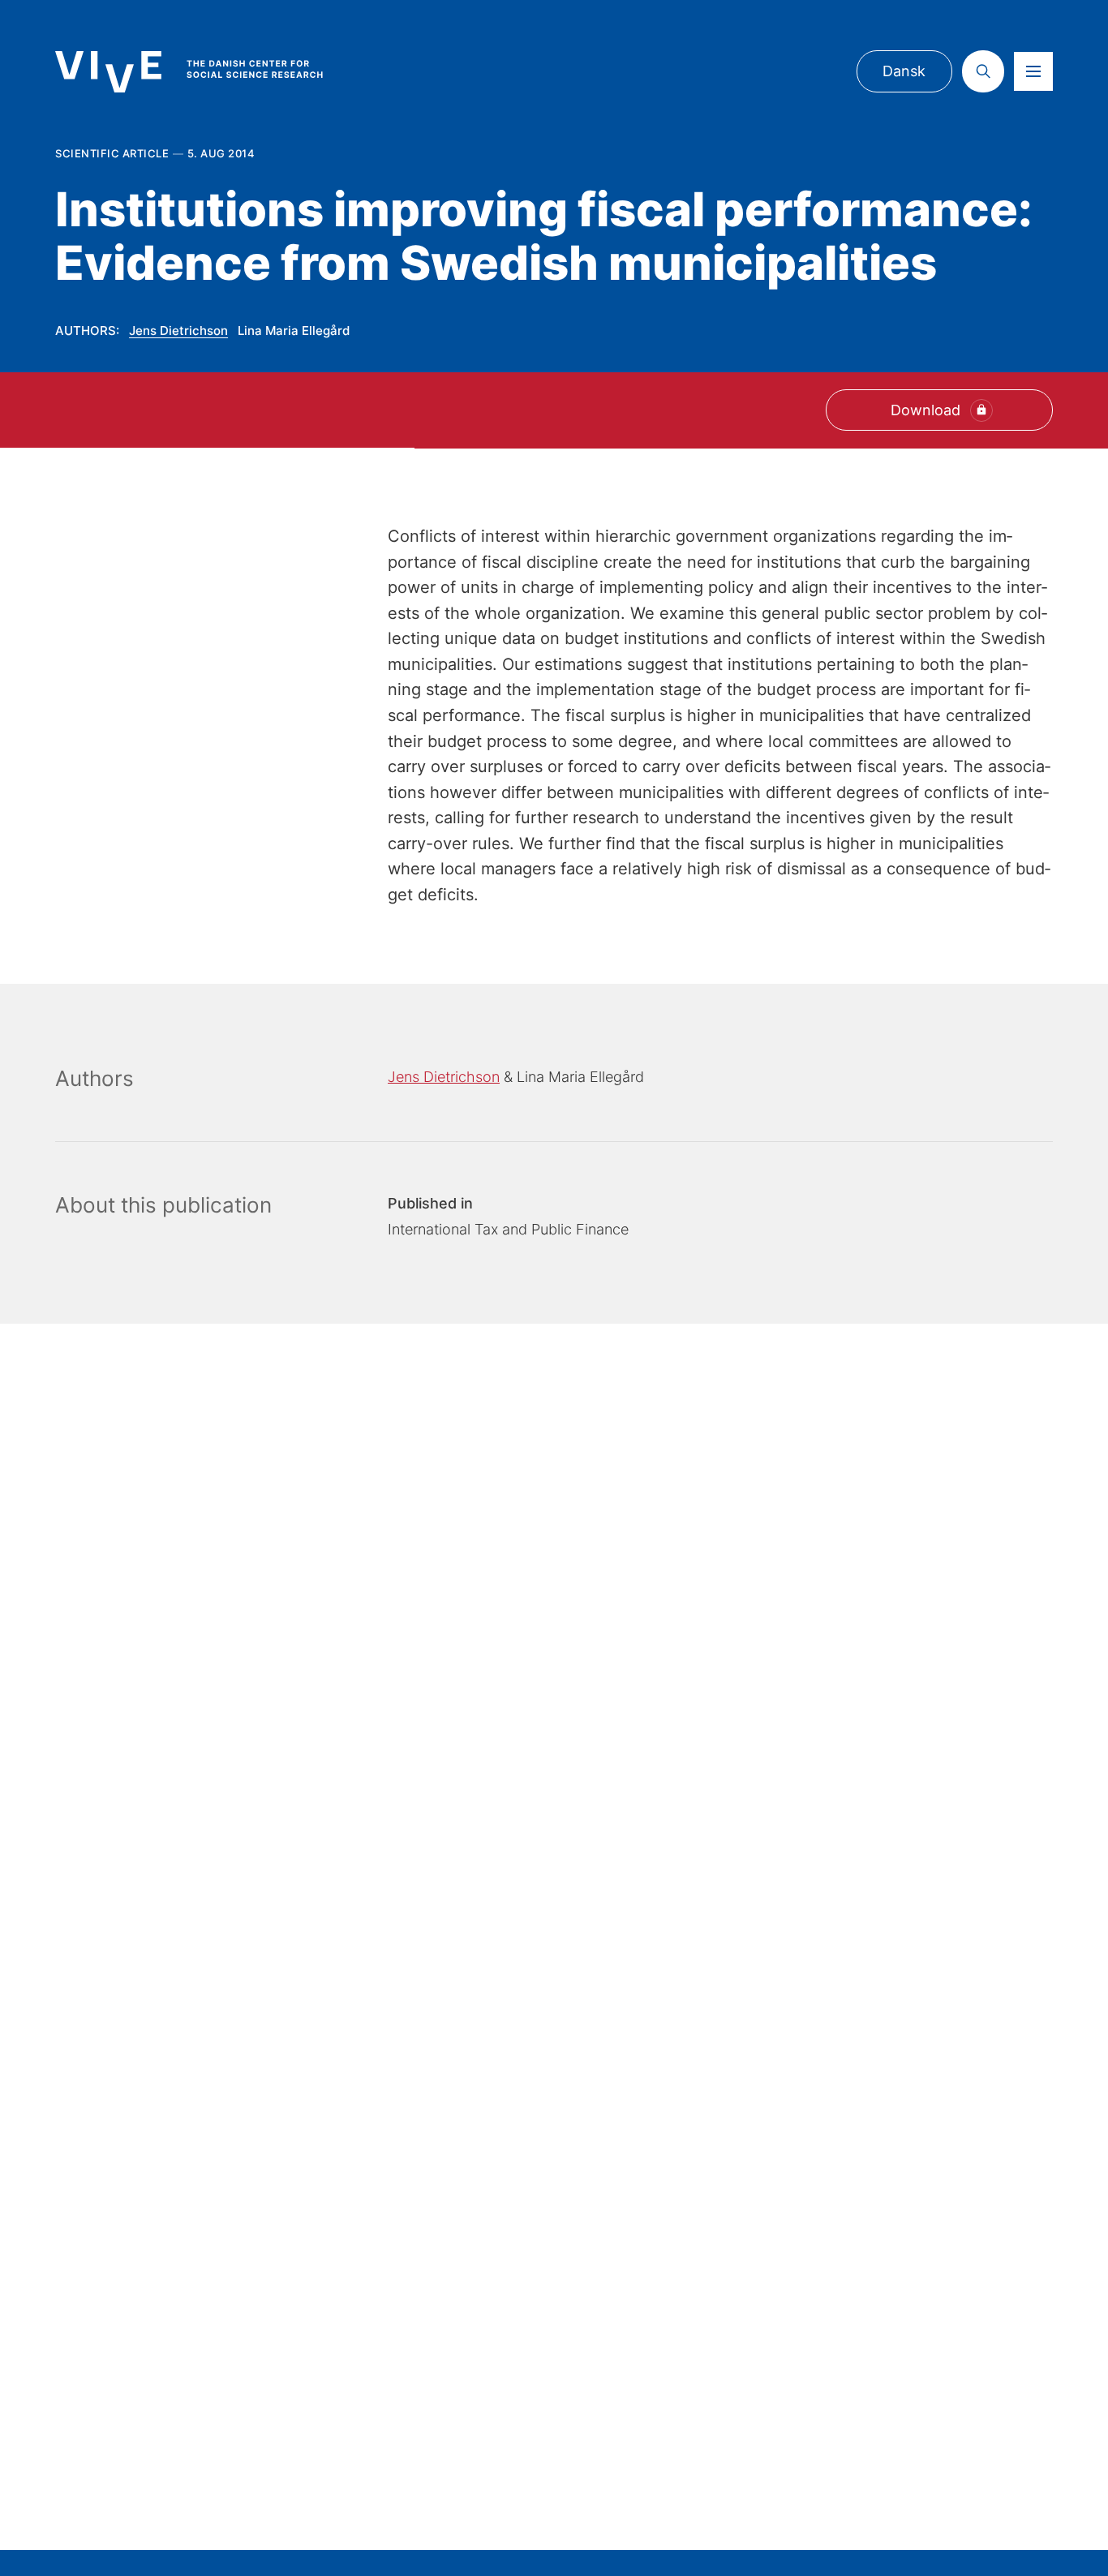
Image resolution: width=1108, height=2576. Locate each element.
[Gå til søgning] (983, 71)
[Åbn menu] (1033, 71)
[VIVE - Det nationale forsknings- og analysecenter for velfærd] (205, 72)
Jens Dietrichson (178, 331)
